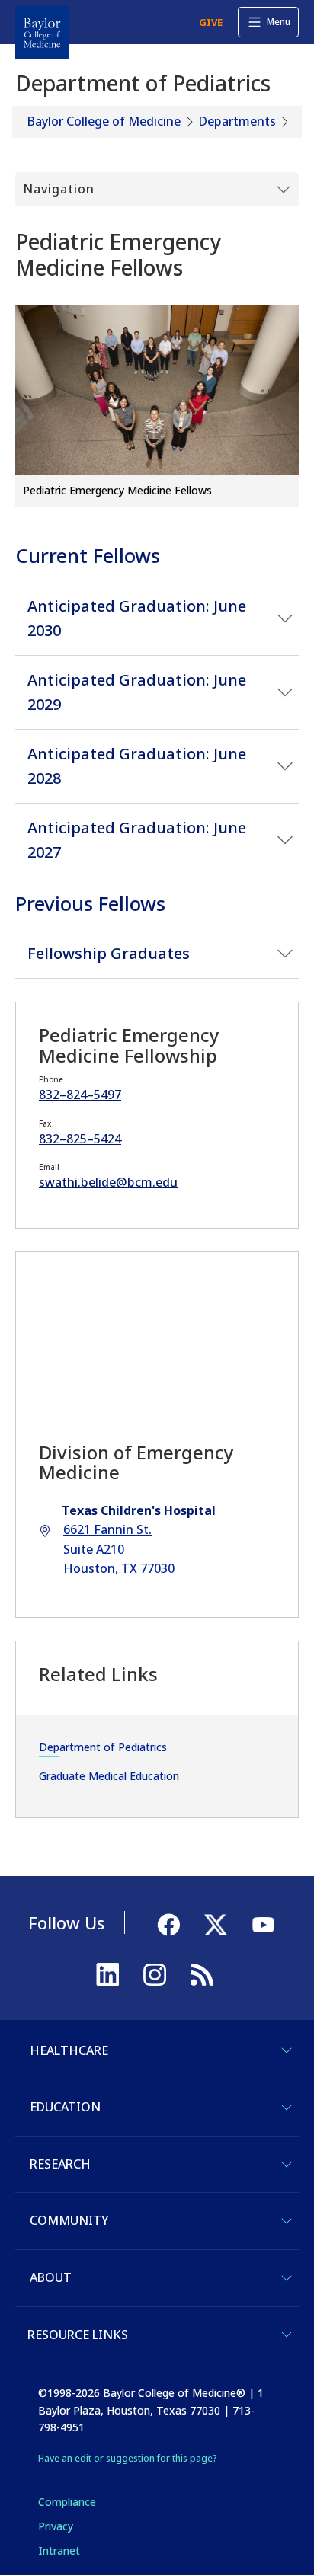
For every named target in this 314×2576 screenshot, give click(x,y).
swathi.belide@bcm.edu (108, 1182)
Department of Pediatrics (103, 1747)
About (51, 2277)
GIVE (211, 22)
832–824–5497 (80, 1095)
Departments (237, 121)
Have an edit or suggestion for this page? (128, 2458)
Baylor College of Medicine (104, 121)
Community (69, 2220)
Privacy (56, 2526)
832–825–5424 (80, 1139)
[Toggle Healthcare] (287, 2050)
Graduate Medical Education (109, 1776)
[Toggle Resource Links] (287, 2335)
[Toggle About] (287, 2278)
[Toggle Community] (287, 2221)
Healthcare (69, 2050)
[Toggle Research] (287, 2165)
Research (60, 2164)
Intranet (59, 2550)
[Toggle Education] (287, 2108)
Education (65, 2107)
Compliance (67, 2502)
